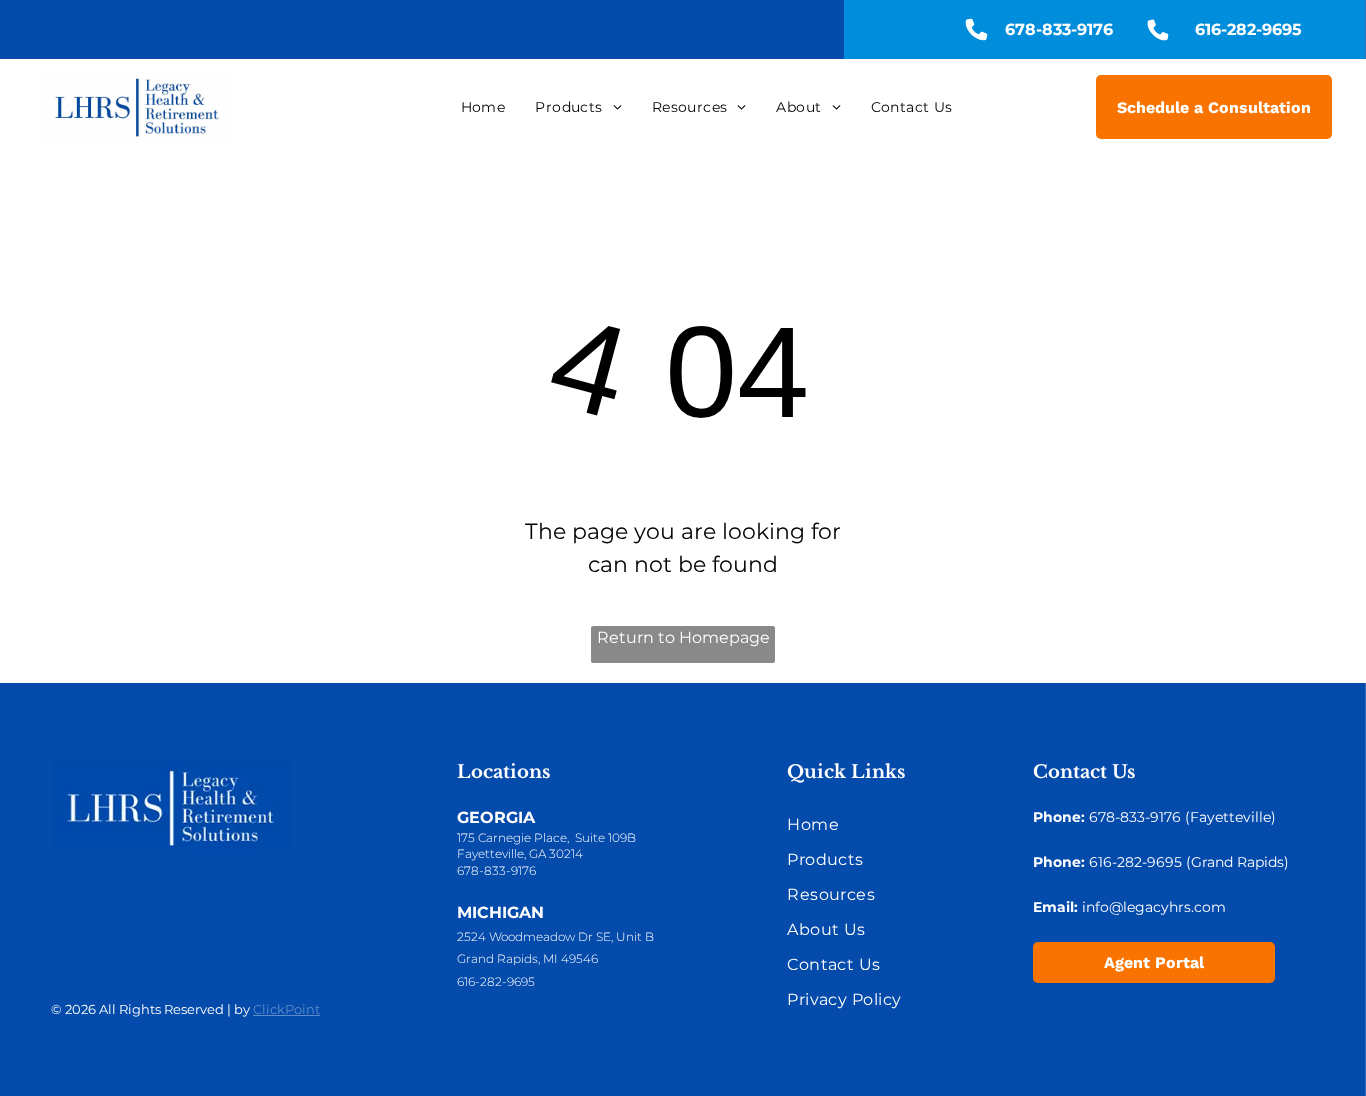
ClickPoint (286, 1009)
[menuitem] (483, 107)
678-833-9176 (496, 870)
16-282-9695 (1140, 862)
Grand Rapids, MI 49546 (527, 958)
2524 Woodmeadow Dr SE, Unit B (555, 936)
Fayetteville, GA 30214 (520, 853)
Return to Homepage (683, 637)
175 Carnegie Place (512, 837)
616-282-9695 (496, 981)
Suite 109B (605, 837)
